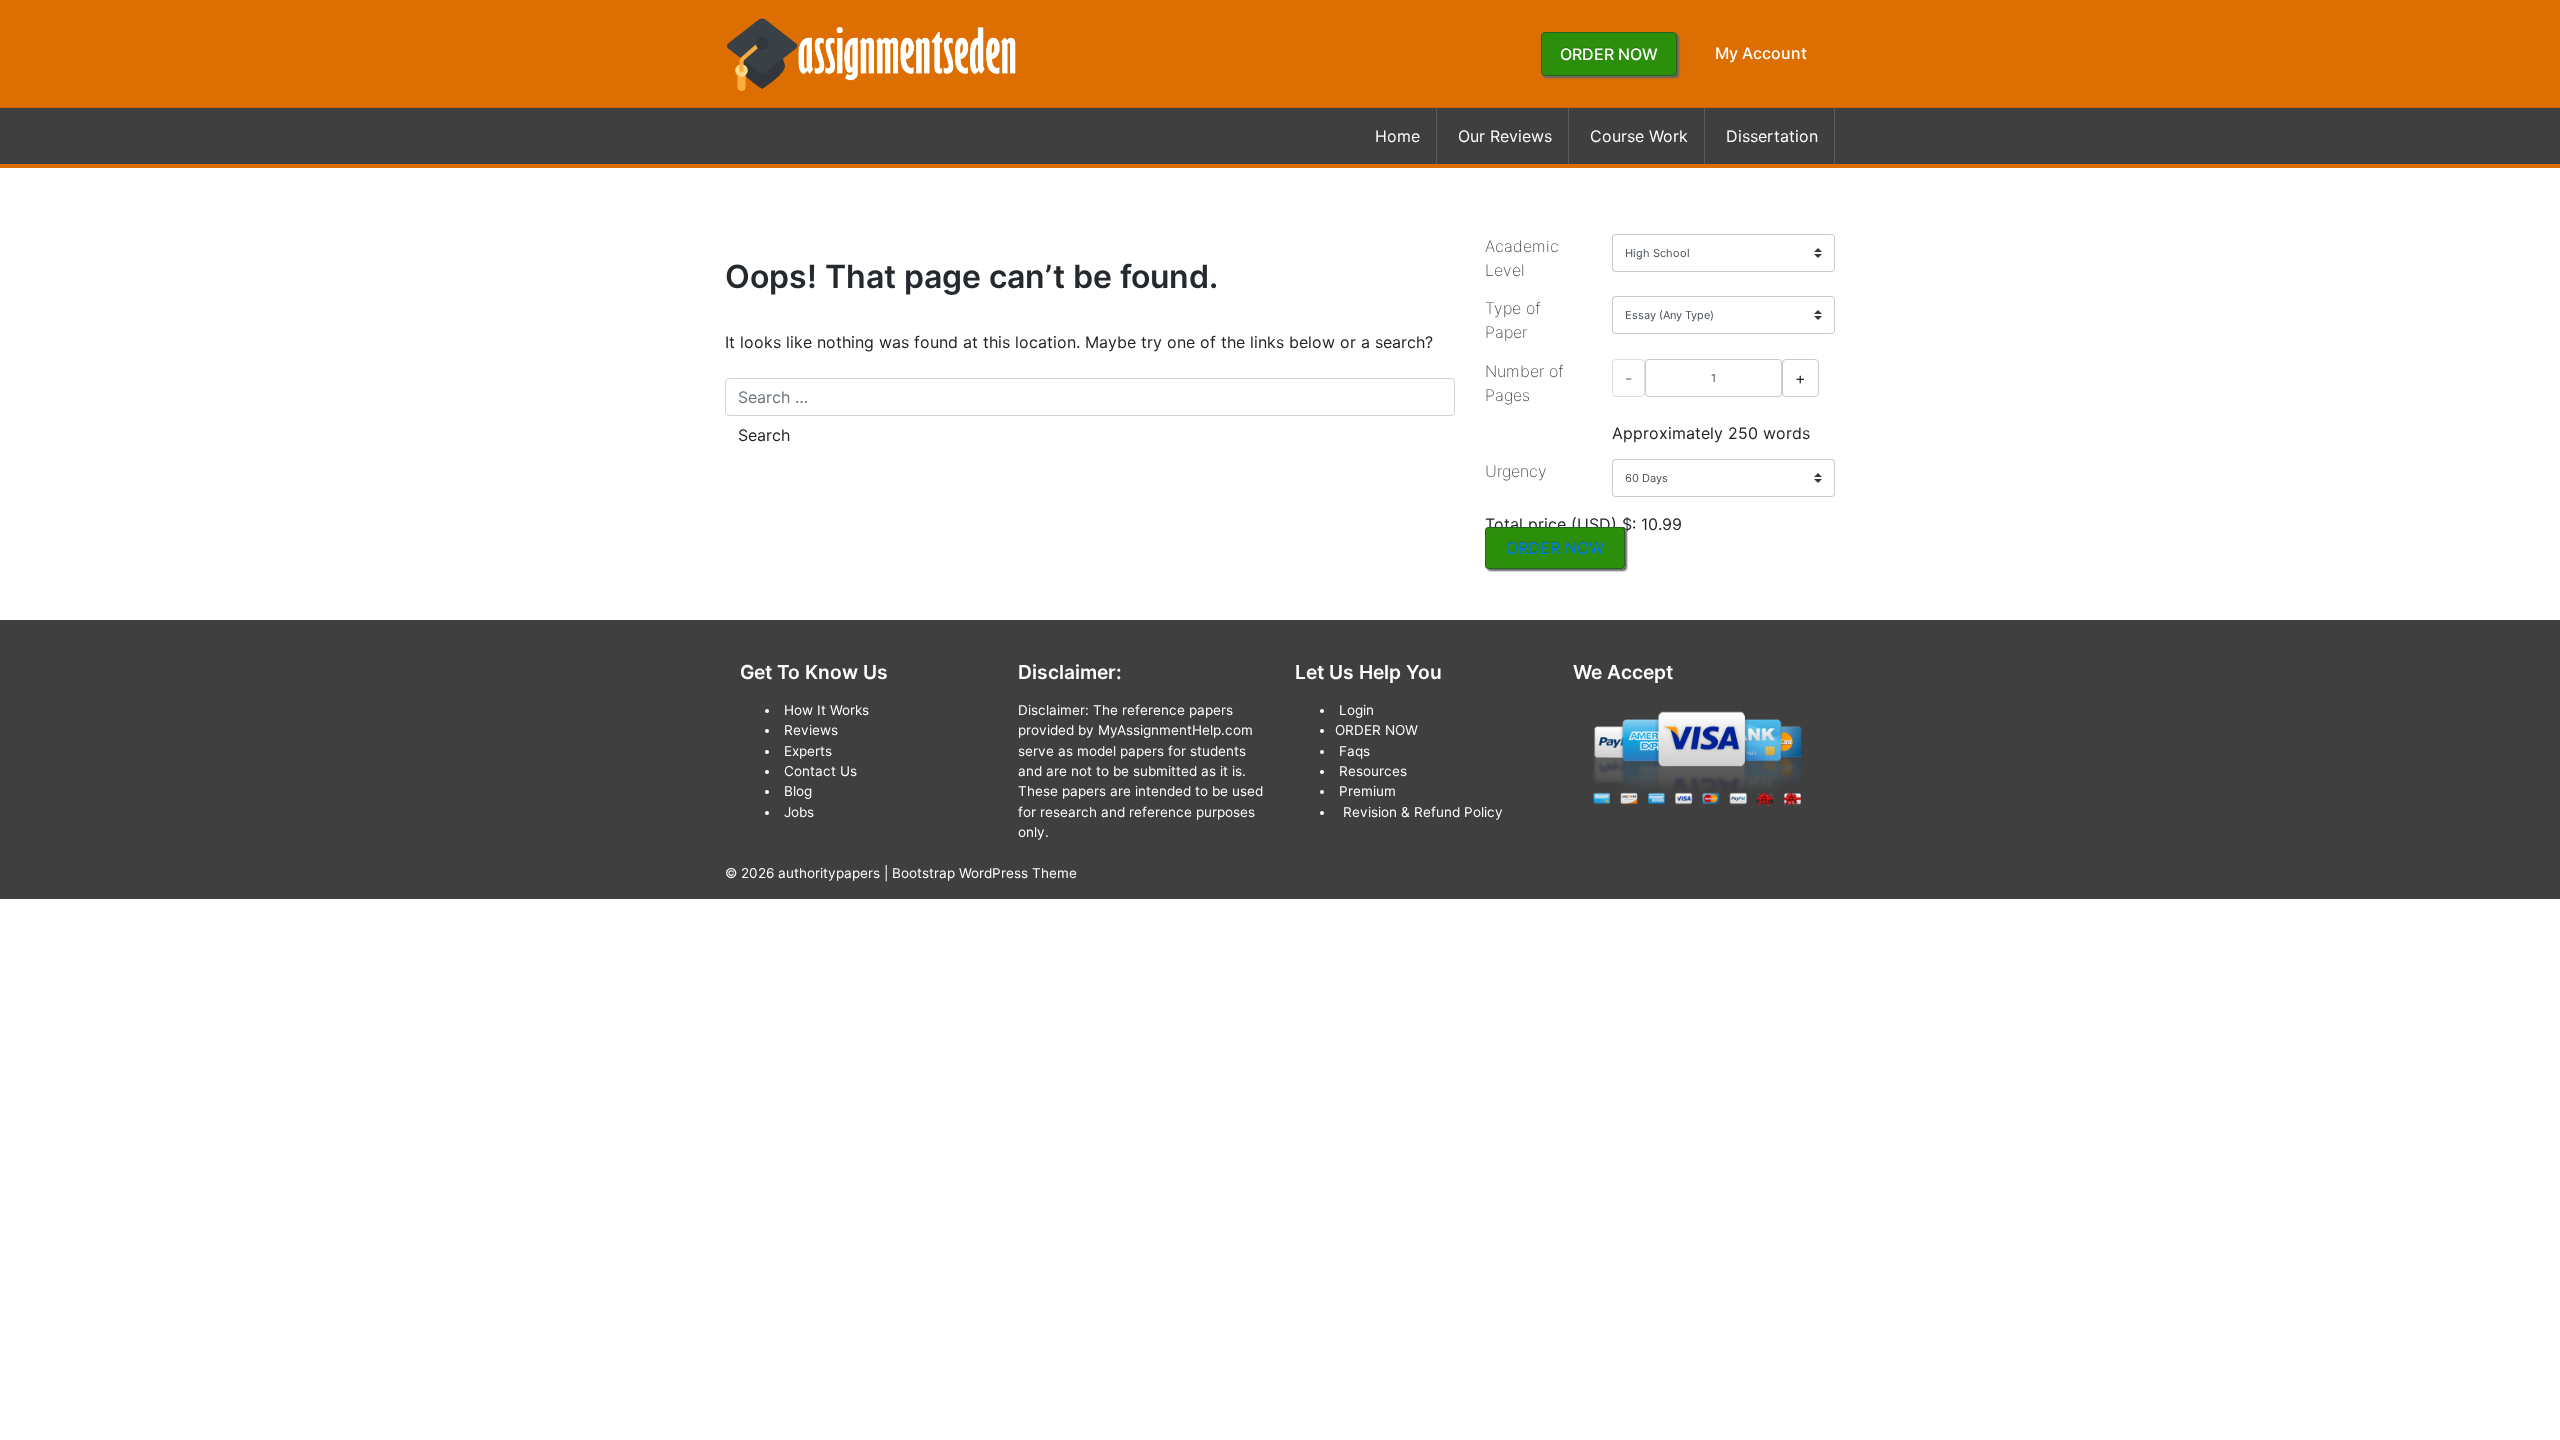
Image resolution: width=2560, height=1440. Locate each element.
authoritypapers (829, 873)
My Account (1761, 53)
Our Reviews (1505, 136)
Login (1356, 710)
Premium (1367, 791)
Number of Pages (1524, 383)
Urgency (1516, 471)
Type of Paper (1512, 320)
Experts (808, 751)
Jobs (799, 812)
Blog (798, 791)
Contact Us (820, 771)
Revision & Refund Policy (1423, 812)
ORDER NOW (1609, 54)
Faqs (1354, 751)
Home (1397, 136)
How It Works (826, 710)
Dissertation (1772, 136)
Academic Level (1522, 258)
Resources (1373, 771)
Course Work (1639, 136)
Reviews (811, 730)
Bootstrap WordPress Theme (984, 873)
